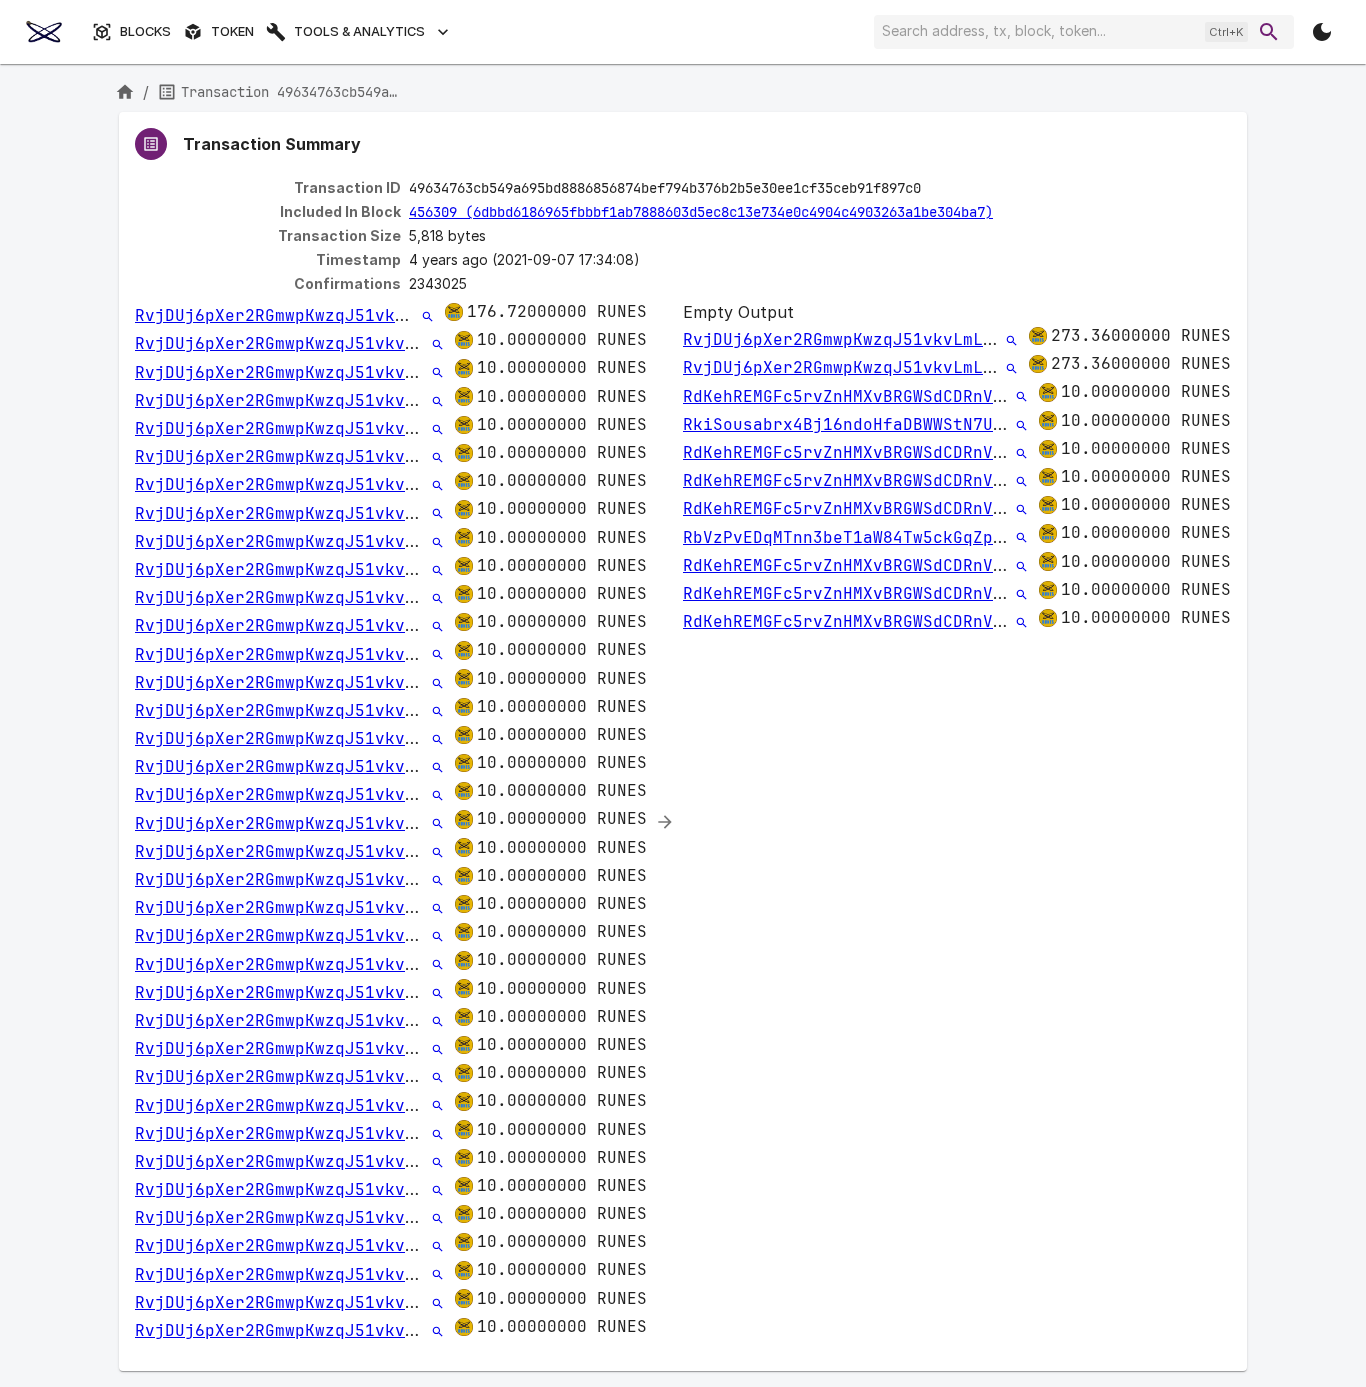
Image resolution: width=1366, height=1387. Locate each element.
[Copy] (934, 189)
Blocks (145, 31)
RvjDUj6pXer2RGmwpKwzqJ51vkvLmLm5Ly (305, 315)
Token (232, 31)
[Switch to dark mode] (1322, 32)
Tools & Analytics (359, 31)
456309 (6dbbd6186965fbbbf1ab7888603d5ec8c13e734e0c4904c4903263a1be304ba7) (701, 212)
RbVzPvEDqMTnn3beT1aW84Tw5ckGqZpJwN (853, 537)
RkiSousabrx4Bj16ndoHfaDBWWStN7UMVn (853, 424)
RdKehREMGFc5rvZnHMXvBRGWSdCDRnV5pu (853, 396)
